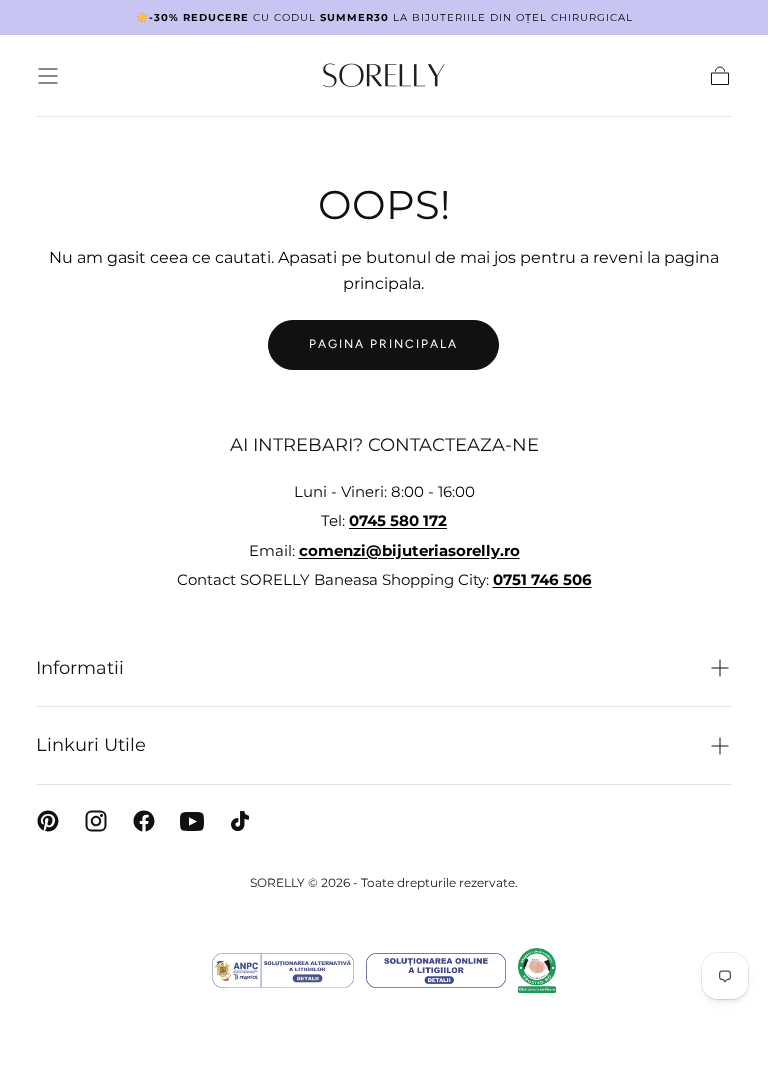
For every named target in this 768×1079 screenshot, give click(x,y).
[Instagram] (96, 821)
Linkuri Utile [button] (91, 745)
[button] (48, 76)
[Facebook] (144, 821)
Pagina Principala (383, 344)
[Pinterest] (48, 821)
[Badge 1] (283, 970)
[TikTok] (240, 821)
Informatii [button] (80, 668)
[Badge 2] (436, 970)
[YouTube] (192, 821)
